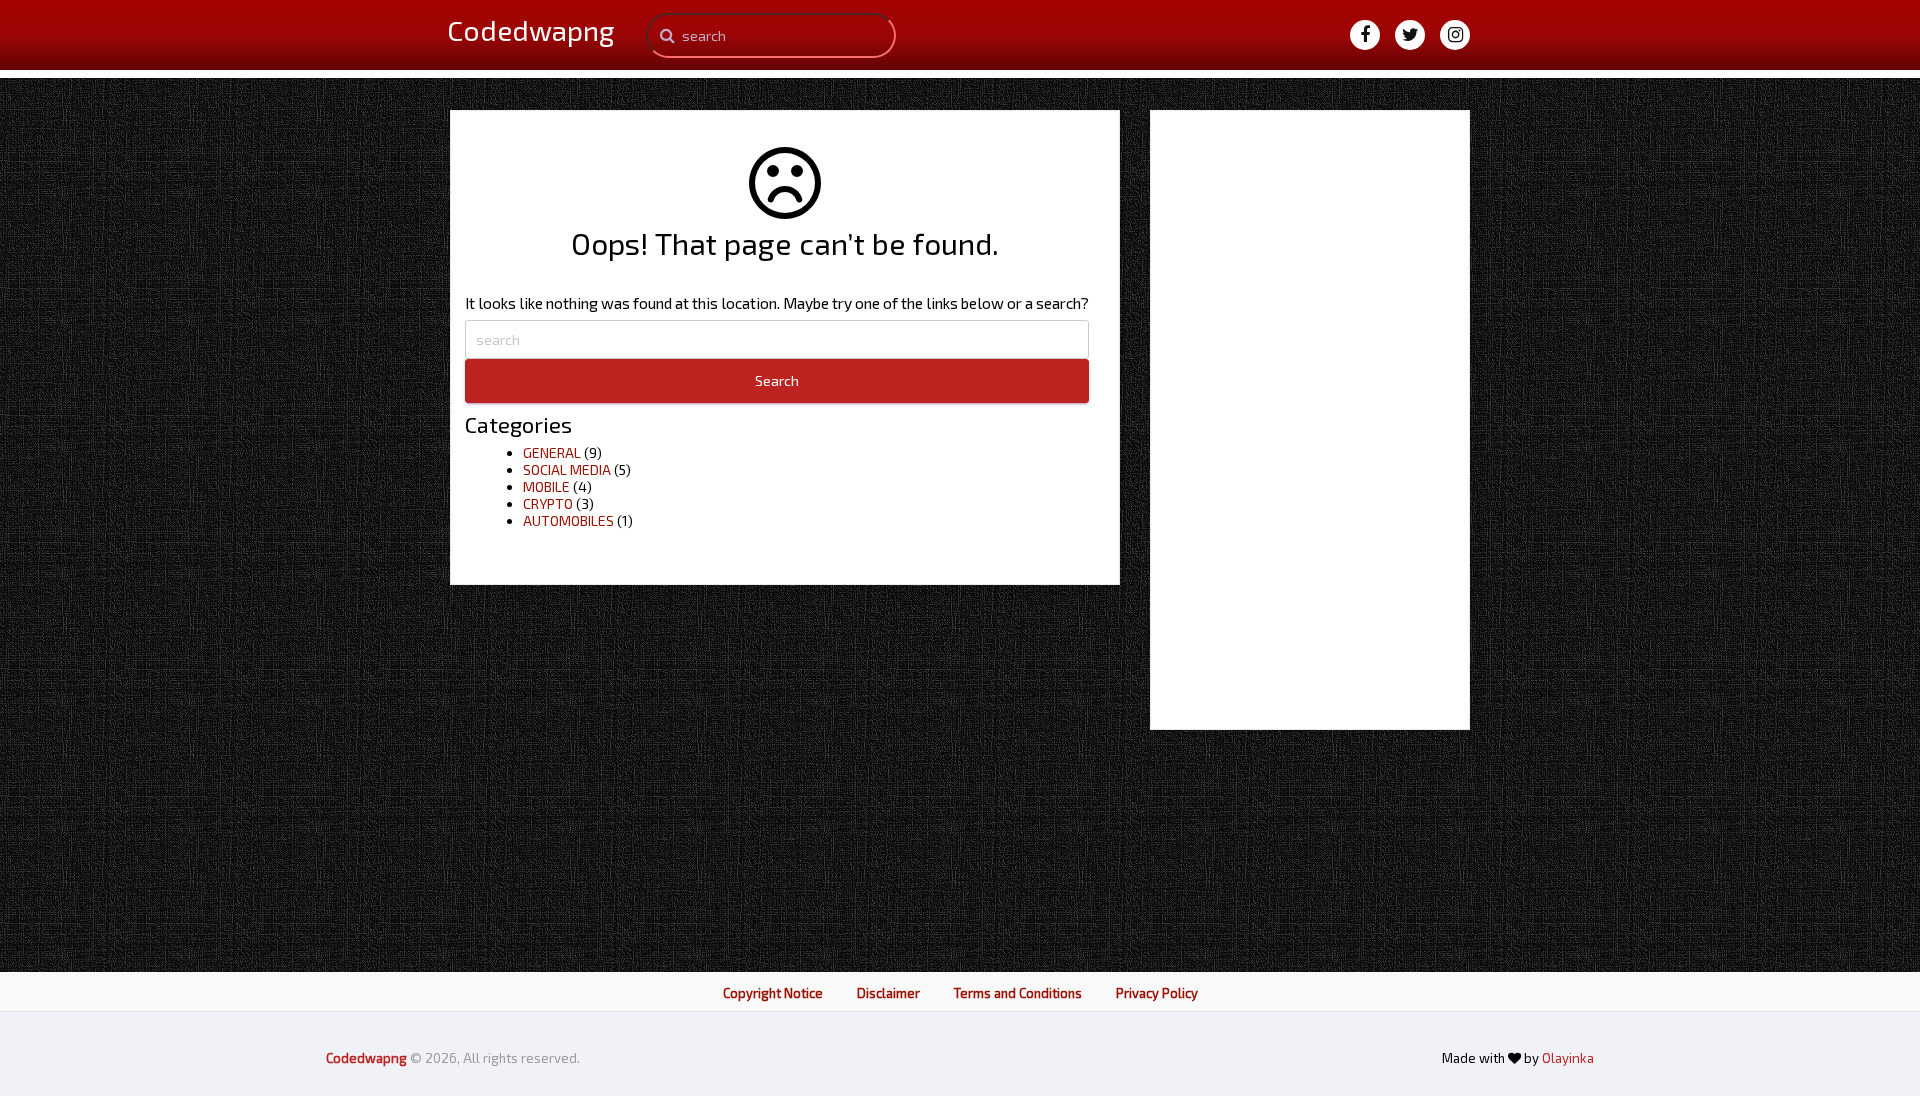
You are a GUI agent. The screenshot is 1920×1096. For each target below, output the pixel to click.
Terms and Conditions (1018, 993)
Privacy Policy (1157, 993)
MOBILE (546, 486)
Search (777, 380)
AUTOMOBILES (568, 520)
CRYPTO (548, 503)
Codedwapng (368, 1058)
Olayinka (1568, 1058)
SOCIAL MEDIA (567, 469)
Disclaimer (888, 993)
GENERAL (552, 452)
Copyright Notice (773, 993)
